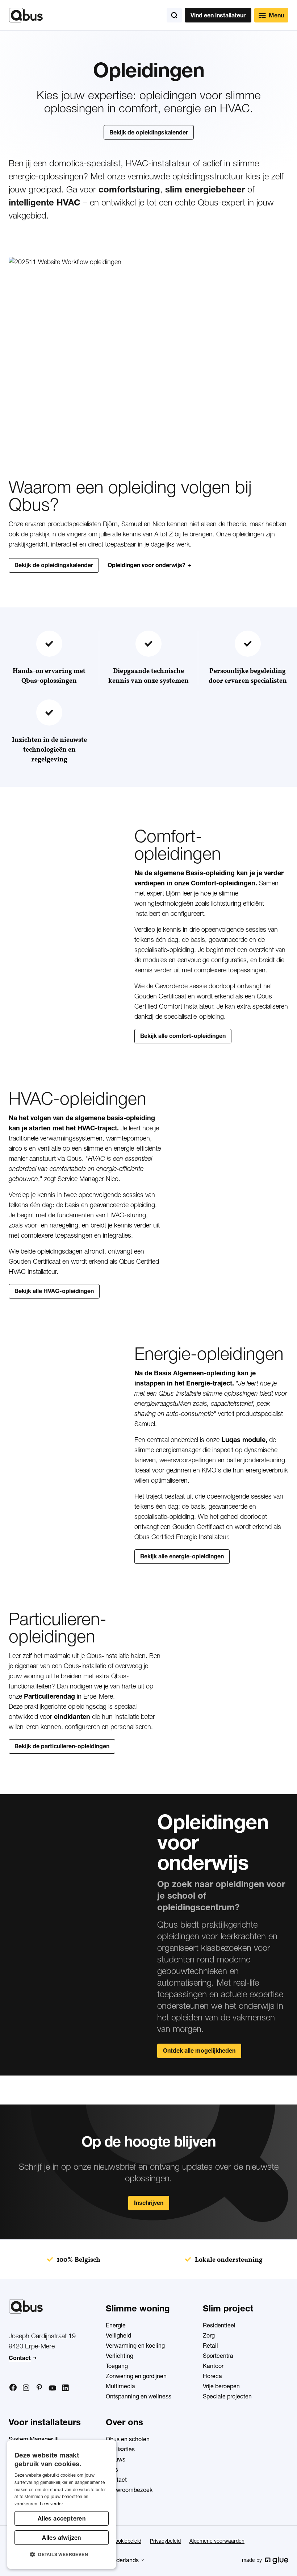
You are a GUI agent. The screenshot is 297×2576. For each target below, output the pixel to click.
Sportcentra (218, 2356)
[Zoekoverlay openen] (174, 15)
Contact (20, 2358)
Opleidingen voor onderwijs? (147, 565)
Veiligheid (118, 2335)
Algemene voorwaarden (217, 2541)
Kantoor (213, 2366)
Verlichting (120, 2356)
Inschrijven (149, 2203)
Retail (210, 2346)
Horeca (212, 2376)
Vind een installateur (218, 15)
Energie (116, 2325)
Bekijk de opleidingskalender (149, 132)
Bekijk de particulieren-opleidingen (62, 1746)
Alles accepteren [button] (62, 2518)
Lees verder (51, 2504)
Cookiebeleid (126, 2541)
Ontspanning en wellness (139, 2396)
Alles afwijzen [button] (62, 2538)
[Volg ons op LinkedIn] (65, 2388)
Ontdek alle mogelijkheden (199, 2051)
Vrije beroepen (221, 2386)
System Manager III (34, 2439)
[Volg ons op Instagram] (26, 2388)
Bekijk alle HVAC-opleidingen (54, 1291)
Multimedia (120, 2386)
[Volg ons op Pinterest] (39, 2388)
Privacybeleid (165, 2541)
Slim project (228, 2308)
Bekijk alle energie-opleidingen (182, 1556)
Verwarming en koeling (135, 2346)
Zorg (209, 2335)
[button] (62, 2555)
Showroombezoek (129, 2490)
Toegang (117, 2366)
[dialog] (62, 2504)
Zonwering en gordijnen (136, 2376)
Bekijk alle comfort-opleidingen (183, 1036)
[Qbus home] (26, 15)
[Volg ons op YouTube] (52, 2388)
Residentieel (219, 2325)
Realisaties (120, 2449)
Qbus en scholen (128, 2439)
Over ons (124, 2422)
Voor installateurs (45, 2422)
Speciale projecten (227, 2396)
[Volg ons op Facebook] (13, 2388)
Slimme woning (138, 2308)
